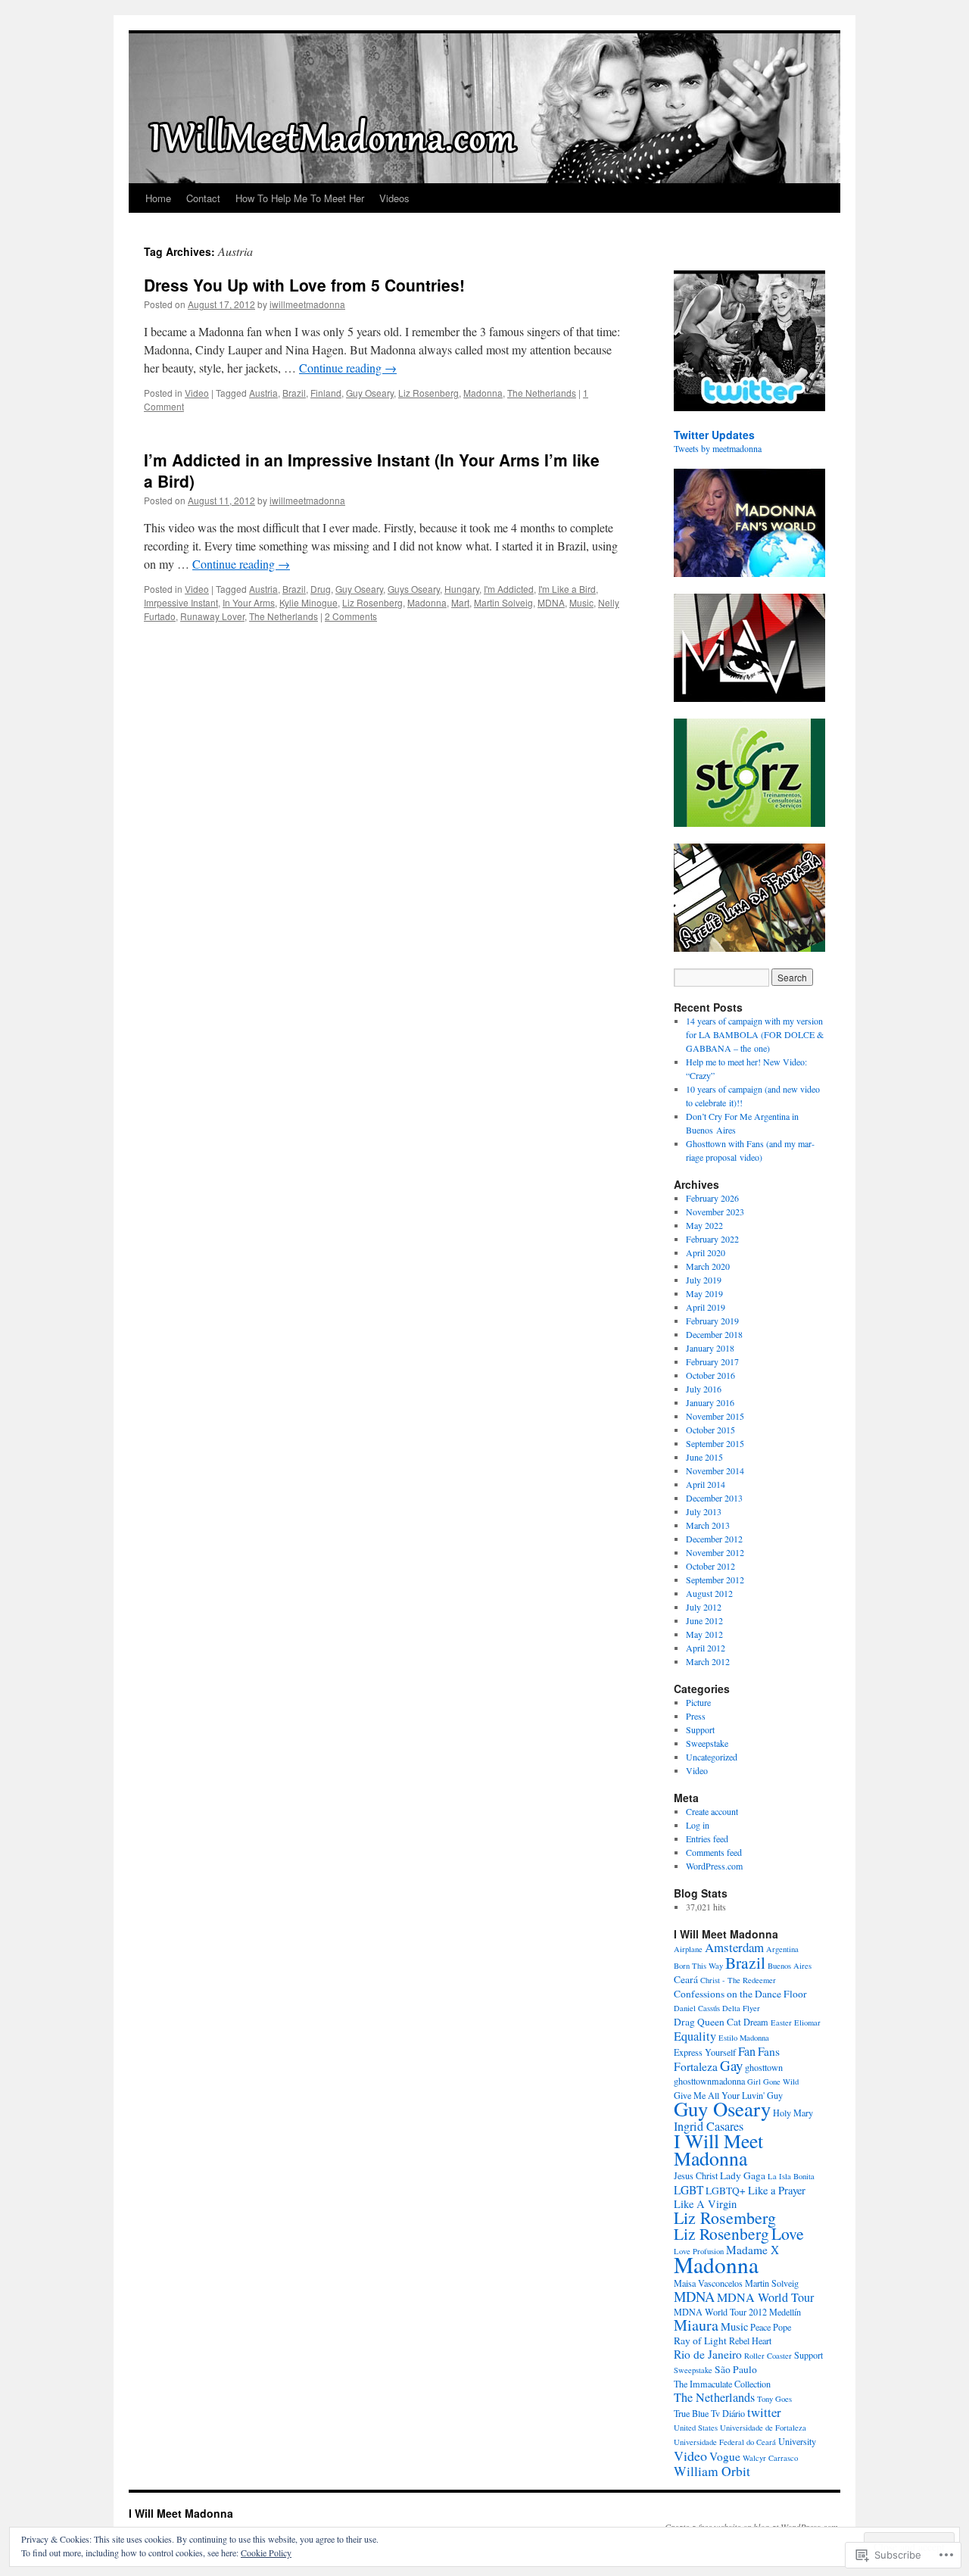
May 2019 (704, 1293)
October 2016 (710, 1375)
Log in (698, 1825)
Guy (775, 2095)
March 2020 (708, 1266)
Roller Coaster (768, 2356)
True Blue (691, 2413)
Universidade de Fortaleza (763, 2428)
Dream (756, 2022)
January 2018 (710, 1348)
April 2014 (706, 1484)
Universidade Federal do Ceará (725, 2442)
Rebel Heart (750, 2341)
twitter (764, 2412)
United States (696, 2428)
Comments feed (714, 1852)
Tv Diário (728, 2413)
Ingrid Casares (709, 2126)
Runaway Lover (212, 616)
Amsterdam (734, 1947)
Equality (695, 2036)
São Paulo (736, 2369)
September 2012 (715, 1580)
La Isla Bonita (791, 2176)
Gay (731, 2065)
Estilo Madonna (744, 2038)
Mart (460, 602)
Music (581, 602)
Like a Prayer (777, 2190)
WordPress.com (714, 1866)
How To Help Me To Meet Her (300, 198)
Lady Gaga (743, 2175)
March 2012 (708, 1661)
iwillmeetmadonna (307, 304)
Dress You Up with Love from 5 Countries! (304, 285)
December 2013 (714, 1498)
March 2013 (708, 1525)
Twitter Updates (714, 435)
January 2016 (710, 1402)
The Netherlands (542, 393)
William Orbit (712, 2471)
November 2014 (715, 1470)
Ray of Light (700, 2341)
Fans (769, 2051)
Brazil (294, 393)
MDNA (551, 602)
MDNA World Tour (765, 2297)
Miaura (696, 2325)
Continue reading (348, 368)
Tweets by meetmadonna (718, 448)
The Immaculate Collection (722, 2384)
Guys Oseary (414, 589)
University (797, 2441)
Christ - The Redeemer (738, 1980)
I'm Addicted (509, 589)
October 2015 (710, 1430)
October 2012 (710, 1566)
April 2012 (706, 1648)
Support (700, 1729)
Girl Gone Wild (773, 2082)
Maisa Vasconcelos (708, 2283)
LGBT (689, 2190)
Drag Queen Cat (707, 2022)
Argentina (782, 1949)
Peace (760, 2327)
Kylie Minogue (308, 602)
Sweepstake (707, 1743)
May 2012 (704, 1634)
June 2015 (704, 1457)
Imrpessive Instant (181, 602)
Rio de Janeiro (708, 2354)
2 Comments (351, 616)
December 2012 (714, 1539)
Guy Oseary (370, 393)
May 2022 (704, 1225)
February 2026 (712, 1198)
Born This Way (698, 1966)
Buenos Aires (790, 1966)
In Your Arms (249, 602)
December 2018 (714, 1334)
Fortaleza (696, 2066)
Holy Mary (793, 2113)
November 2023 (715, 1212)
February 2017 (712, 1361)
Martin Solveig (503, 602)
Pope (782, 2327)
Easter (781, 2022)
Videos (394, 198)
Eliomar (807, 2022)
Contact (203, 198)
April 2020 (706, 1252)
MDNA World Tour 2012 (720, 2312)
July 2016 (704, 1389)
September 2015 (715, 1443)
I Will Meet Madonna (718, 2149)
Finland (326, 393)
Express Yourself (705, 2052)
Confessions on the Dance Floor (740, 1994)
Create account (712, 1811)
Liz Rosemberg (725, 2217)
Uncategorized (712, 1757)
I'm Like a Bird (567, 589)
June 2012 (704, 1620)
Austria (263, 393)
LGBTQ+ (726, 2191)
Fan (747, 2051)
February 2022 (712, 1239)
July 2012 (704, 1607)
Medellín (785, 2312)
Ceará (686, 1979)
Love (788, 2233)
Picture (698, 1702)
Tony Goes (774, 2399)
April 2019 (706, 1307)
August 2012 (709, 1593)
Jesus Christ (696, 2175)
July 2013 (704, 1511)
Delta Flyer (741, 2008)
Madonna (483, 393)
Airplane (688, 1949)
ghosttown (764, 2067)
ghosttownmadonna (709, 2081)
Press (696, 1716)
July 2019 (704, 1280)
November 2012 (715, 1552)
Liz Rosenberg (428, 393)
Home (158, 198)
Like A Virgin (705, 2204)
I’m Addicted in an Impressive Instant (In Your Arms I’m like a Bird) (372, 470)
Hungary (462, 589)
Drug (321, 589)
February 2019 (712, 1321)
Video (197, 393)
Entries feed (707, 1838)
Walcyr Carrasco (770, 2458)
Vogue (725, 2456)
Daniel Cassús (697, 2008)
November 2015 (715, 1416)
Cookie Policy (266, 2553)
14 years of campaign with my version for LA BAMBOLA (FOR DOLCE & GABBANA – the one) (755, 1034)
